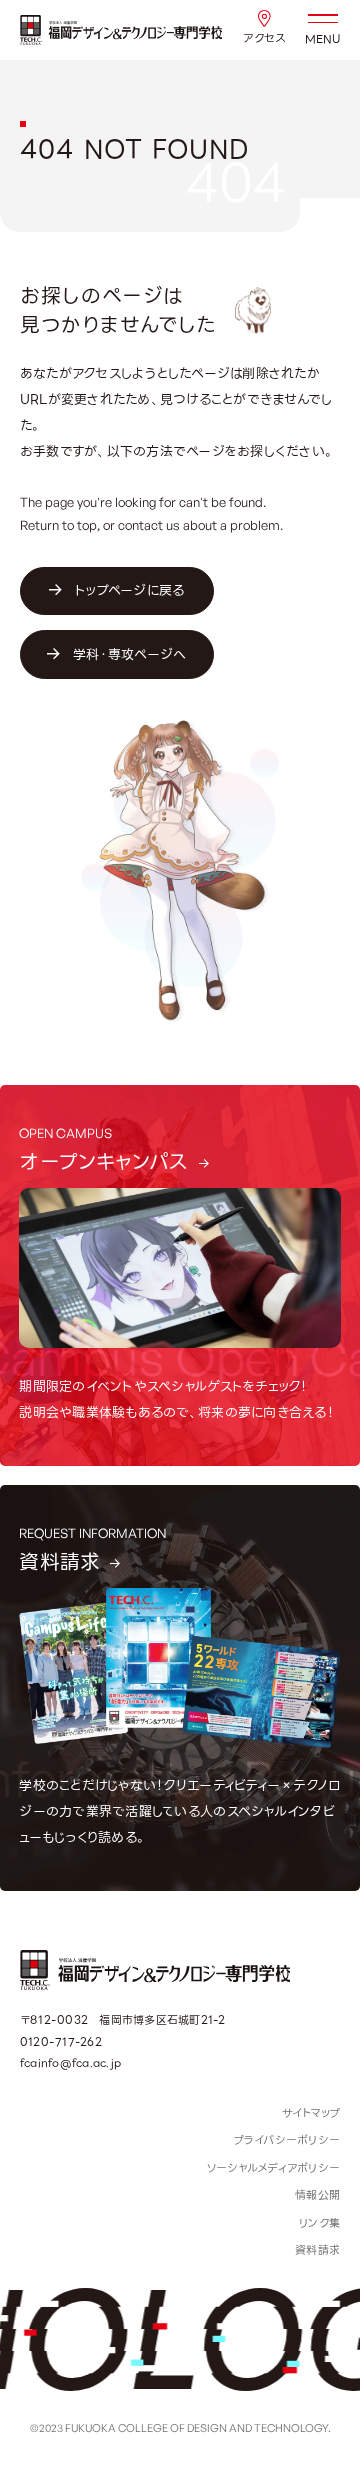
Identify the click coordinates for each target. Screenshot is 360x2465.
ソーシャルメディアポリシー (273, 2168)
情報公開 (317, 2195)
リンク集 (319, 2223)
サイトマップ (311, 2113)
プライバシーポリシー (287, 2140)
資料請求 (317, 2250)
